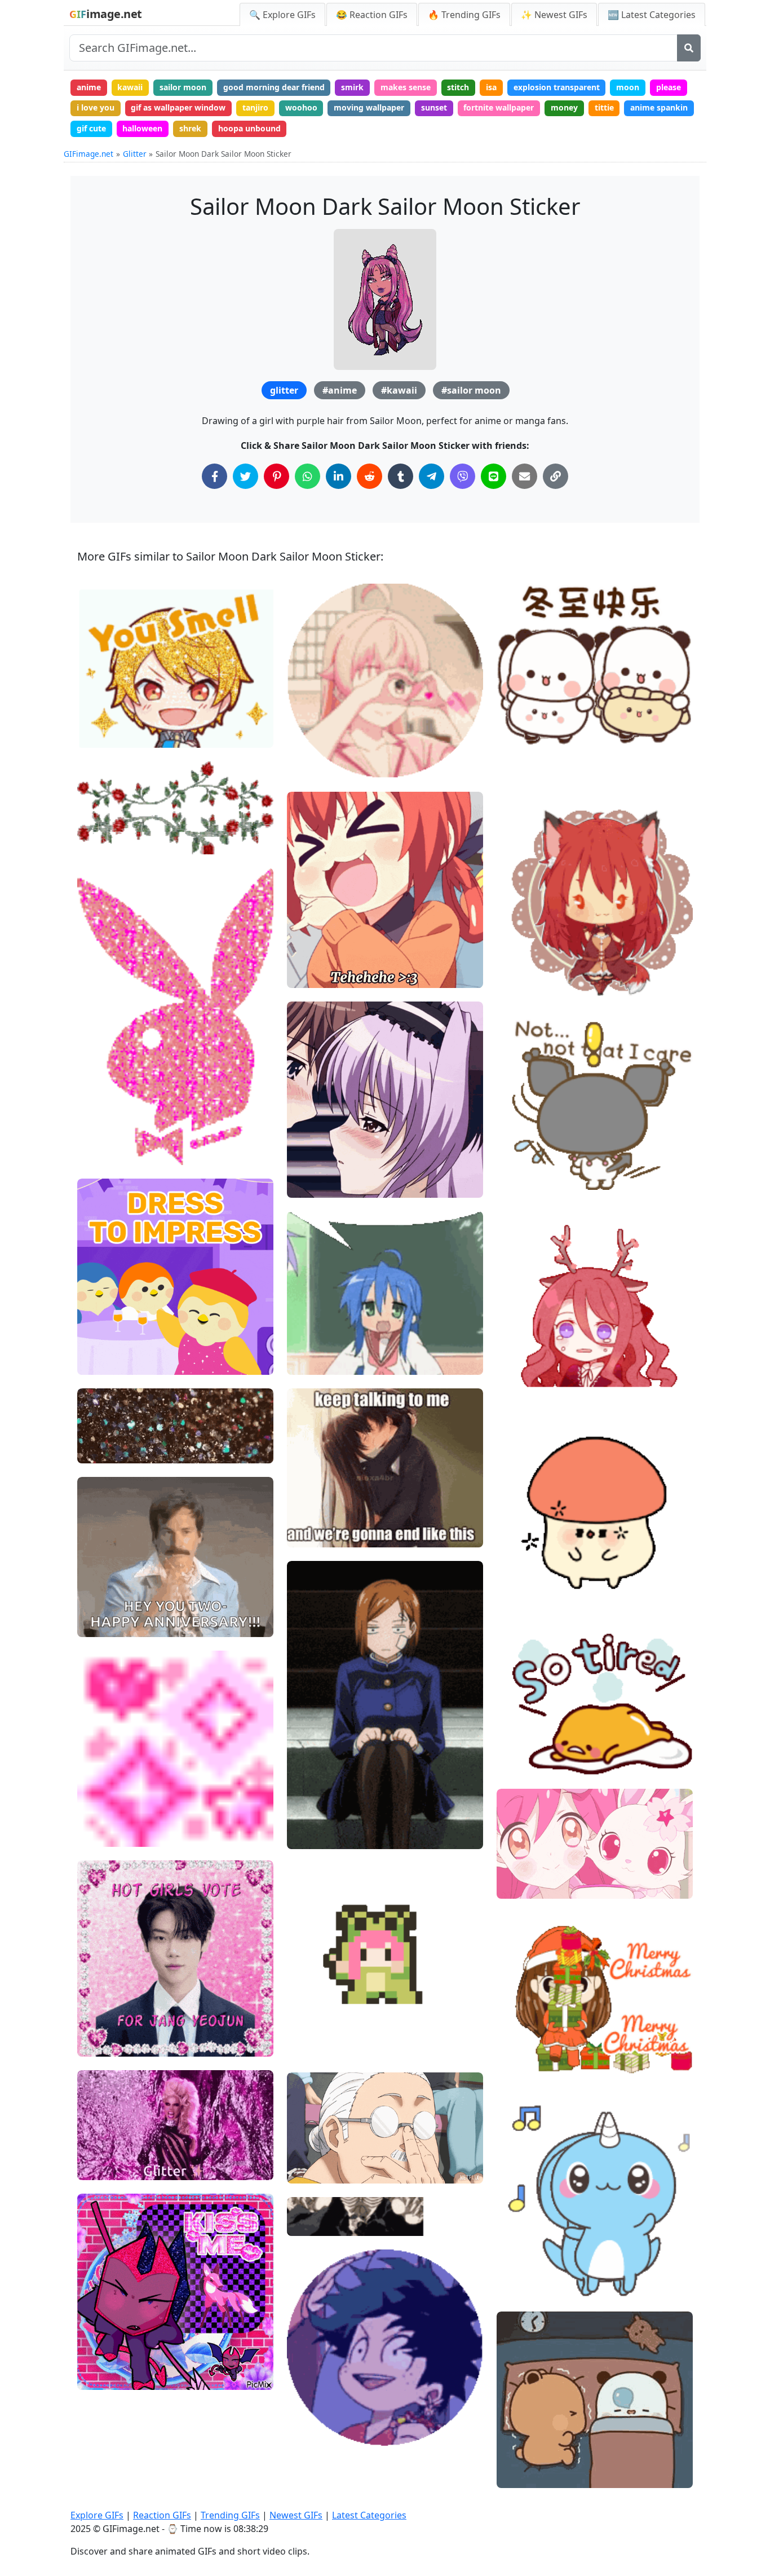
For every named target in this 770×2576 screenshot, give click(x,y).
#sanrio (521, 1157)
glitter (284, 390)
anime (89, 87)
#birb (97, 1362)
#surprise (105, 1586)
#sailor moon (471, 390)
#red (515, 1349)
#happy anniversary (124, 1624)
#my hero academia (334, 2395)
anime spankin (659, 107)
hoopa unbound (249, 128)
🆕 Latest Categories (652, 15)
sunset (434, 107)
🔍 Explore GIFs (282, 15)
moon (628, 87)
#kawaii (399, 390)
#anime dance (323, 2046)
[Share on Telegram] (432, 476)
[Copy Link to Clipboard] (556, 476)
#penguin (105, 1324)
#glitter (311, 727)
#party (99, 1342)
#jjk (304, 1798)
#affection (316, 764)
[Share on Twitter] (245, 476)
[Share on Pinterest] (276, 476)
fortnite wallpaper (499, 107)
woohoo (301, 107)
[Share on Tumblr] (401, 476)
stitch (458, 87)
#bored (310, 1817)
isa (491, 87)
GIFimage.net (88, 154)
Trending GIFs (230, 2515)
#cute (307, 746)
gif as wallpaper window (178, 107)
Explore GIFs (97, 2515)
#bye (516, 963)
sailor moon (183, 87)
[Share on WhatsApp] (307, 476)
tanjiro (255, 107)
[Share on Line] (494, 476)
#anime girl (318, 974)
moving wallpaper (369, 107)
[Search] (689, 48)
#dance (520, 2266)
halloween (142, 128)
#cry (515, 1386)
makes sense (406, 87)
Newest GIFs (296, 2515)
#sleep (519, 1577)
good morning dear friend (274, 87)
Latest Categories (369, 2515)
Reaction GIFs (162, 2515)
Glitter (135, 154)
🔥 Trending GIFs (464, 15)
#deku (308, 2432)
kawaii (130, 87)
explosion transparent (557, 87)
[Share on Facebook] (214, 476)
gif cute (91, 128)
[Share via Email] (525, 476)
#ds (94, 2377)
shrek (190, 128)
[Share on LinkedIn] (338, 476)
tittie (604, 107)
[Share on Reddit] (369, 476)
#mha (308, 2413)
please (669, 87)
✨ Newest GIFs (554, 15)
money (564, 107)
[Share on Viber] (463, 476)
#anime (340, 390)
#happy (520, 2246)
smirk (352, 87)
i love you (96, 107)
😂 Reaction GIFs (372, 15)
